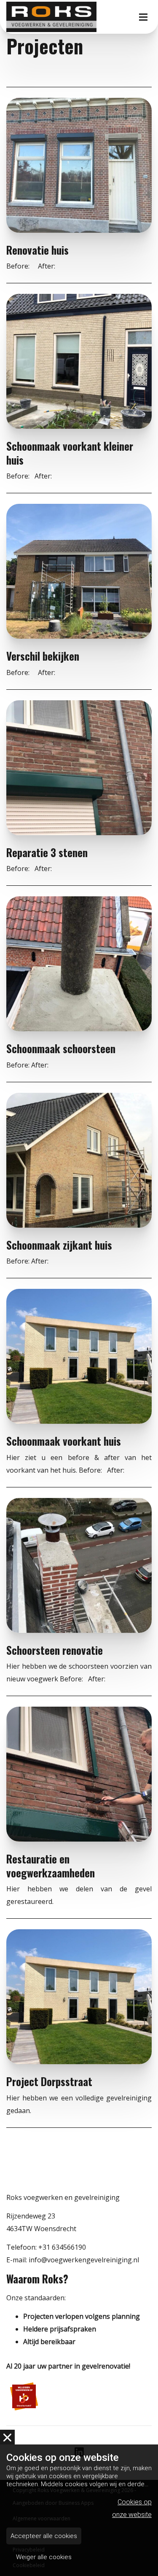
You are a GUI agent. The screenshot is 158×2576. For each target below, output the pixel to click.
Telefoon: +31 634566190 (46, 2247)
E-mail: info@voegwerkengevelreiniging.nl (73, 2260)
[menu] (143, 8)
